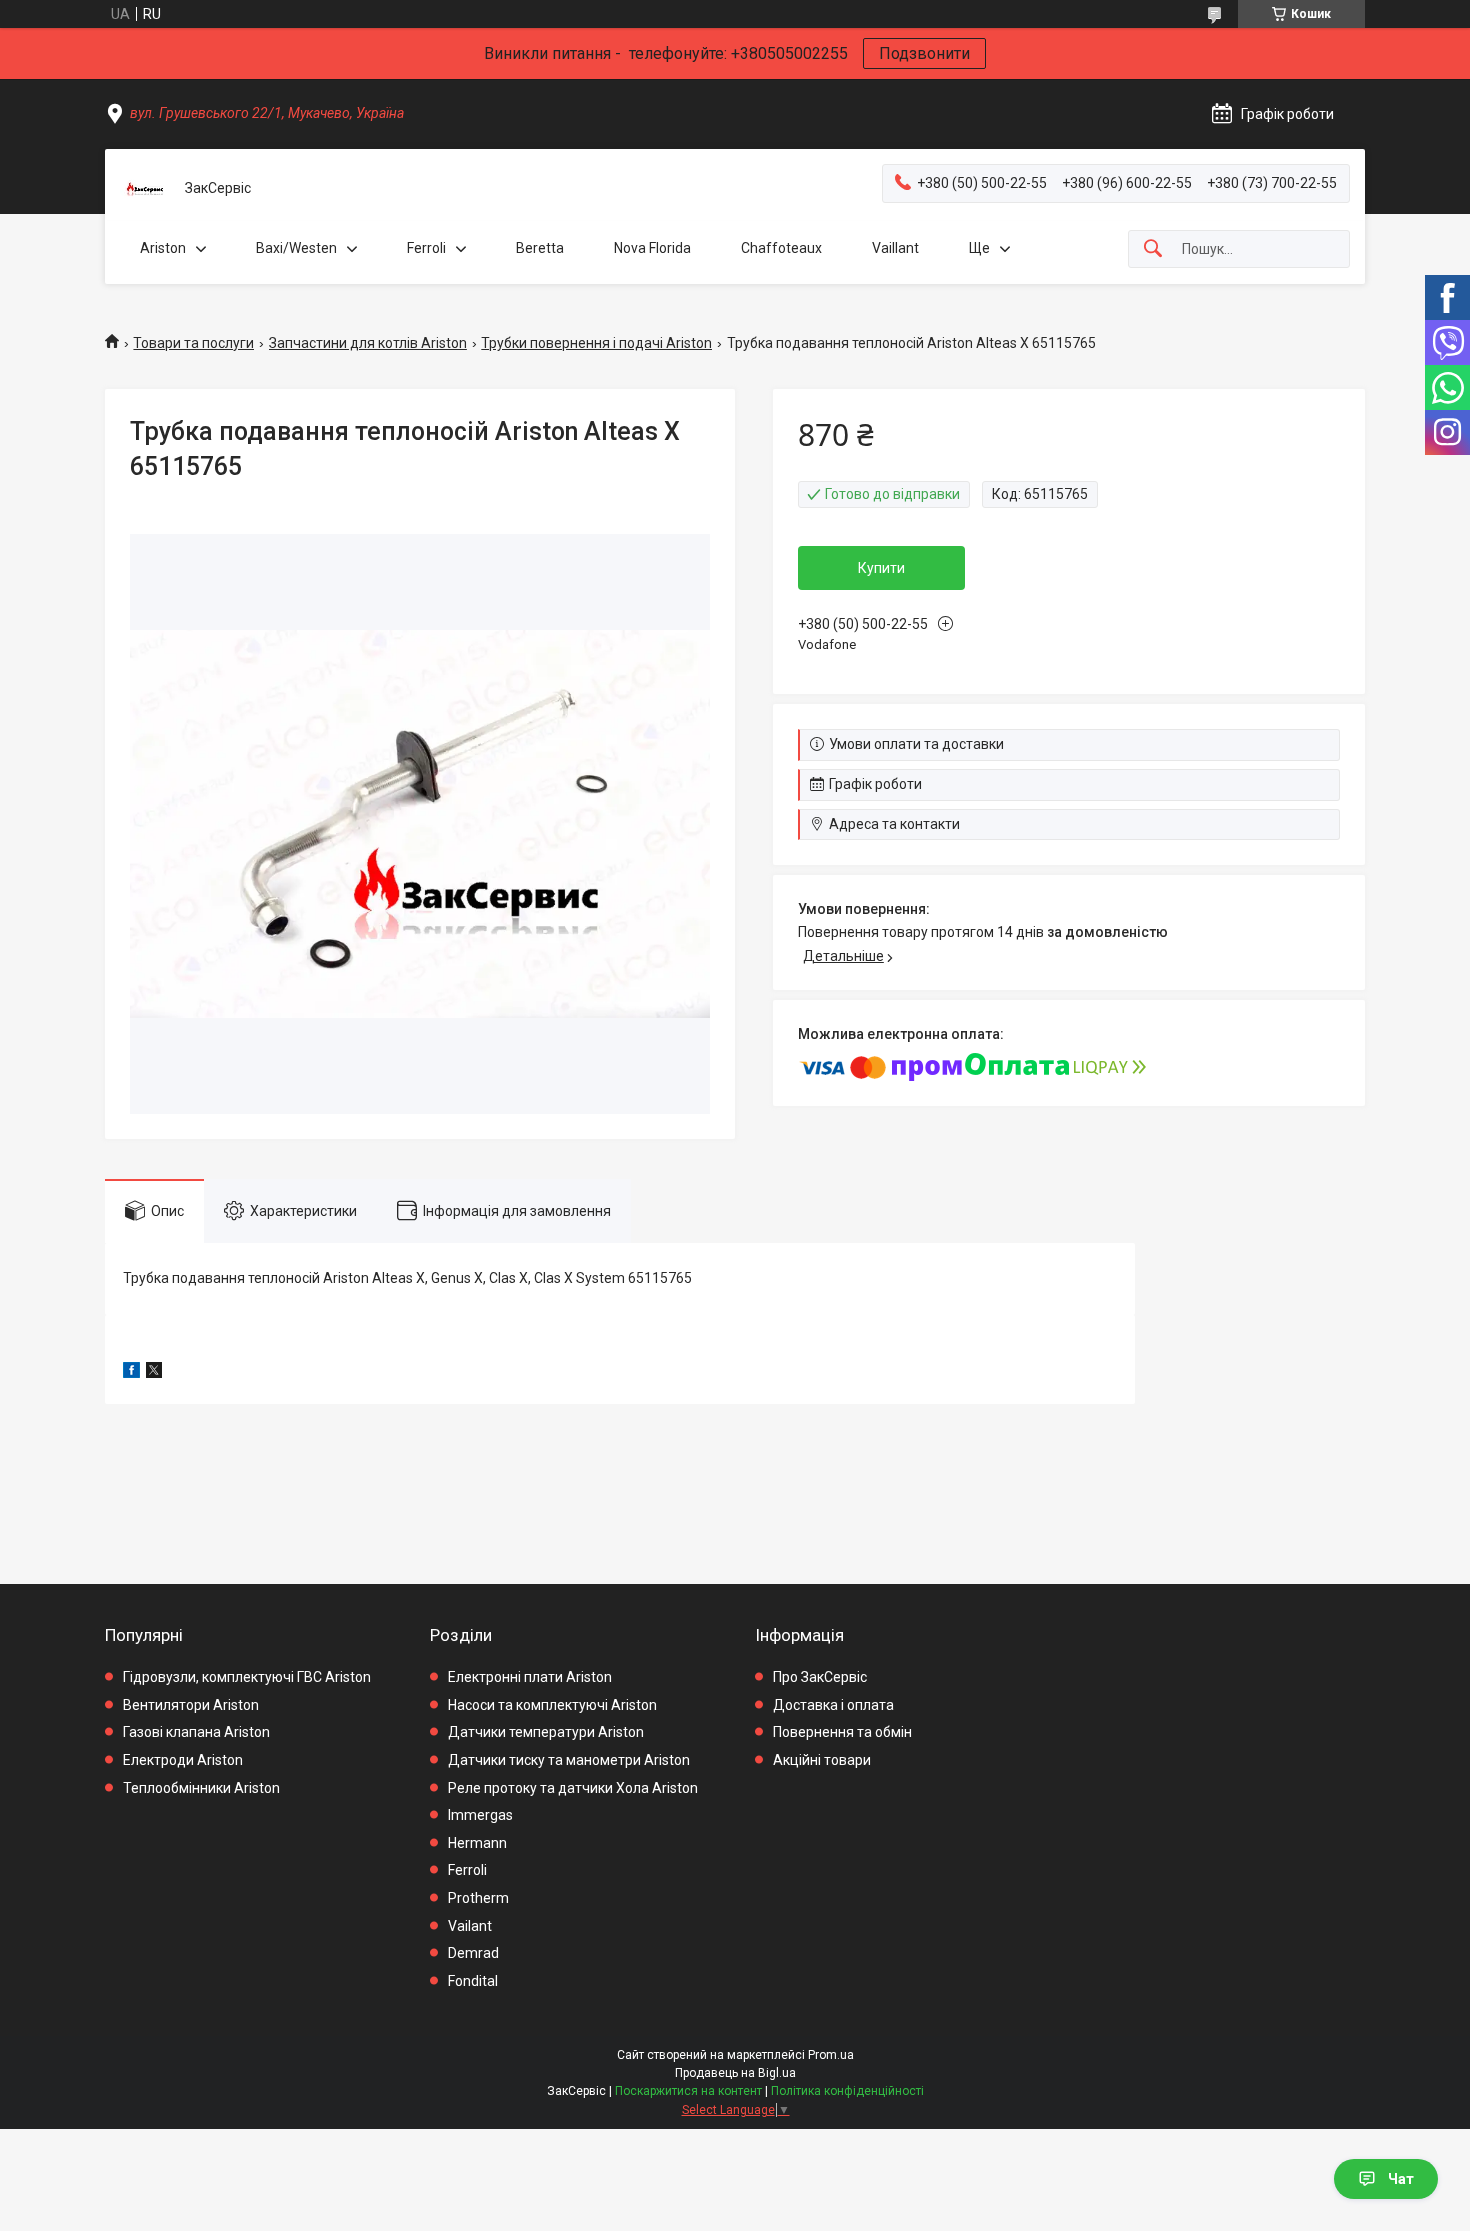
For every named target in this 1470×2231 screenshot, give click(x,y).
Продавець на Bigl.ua (735, 2073)
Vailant (470, 1926)
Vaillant (895, 248)
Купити (881, 568)
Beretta (540, 248)
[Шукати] (1153, 249)
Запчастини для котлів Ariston (368, 343)
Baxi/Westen (296, 248)
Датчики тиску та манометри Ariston (569, 1760)
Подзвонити (924, 53)
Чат (1401, 2179)
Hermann (477, 1843)
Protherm (478, 1898)
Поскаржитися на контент (688, 2091)
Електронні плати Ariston (530, 1677)
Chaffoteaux (781, 248)
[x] (154, 1373)
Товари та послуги (193, 343)
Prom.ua (831, 2055)
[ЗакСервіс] (145, 189)
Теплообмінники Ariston (201, 1788)
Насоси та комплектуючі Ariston (552, 1705)
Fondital (473, 1981)
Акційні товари (822, 1760)
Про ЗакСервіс (820, 1677)
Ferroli (426, 248)
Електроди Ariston (183, 1760)
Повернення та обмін (842, 1732)
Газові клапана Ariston (196, 1732)
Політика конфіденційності (847, 2091)
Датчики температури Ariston (546, 1732)
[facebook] (131, 1373)
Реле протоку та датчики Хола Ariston (573, 1788)
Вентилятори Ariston (191, 1705)
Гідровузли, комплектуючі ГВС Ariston (247, 1677)
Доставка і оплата (833, 1705)
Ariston (163, 248)
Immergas (480, 1815)
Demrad (473, 1953)
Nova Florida (652, 248)
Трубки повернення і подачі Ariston (596, 343)
